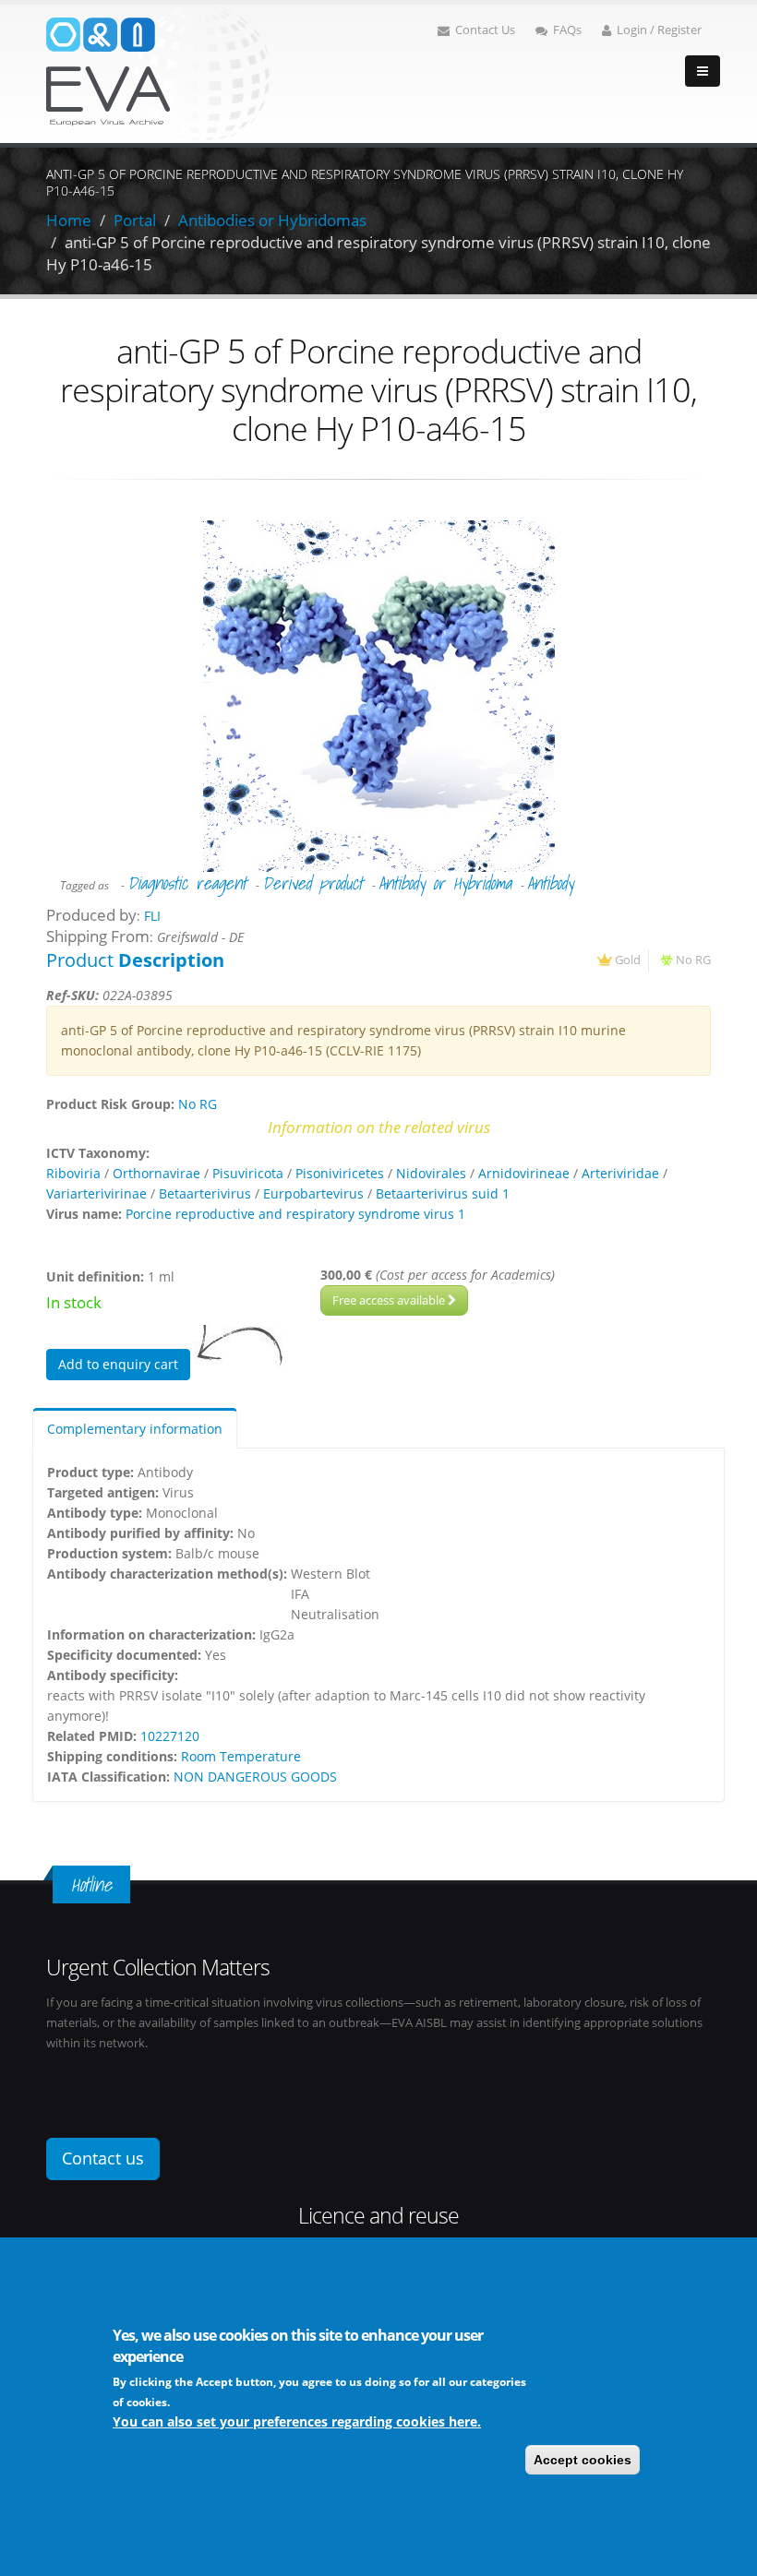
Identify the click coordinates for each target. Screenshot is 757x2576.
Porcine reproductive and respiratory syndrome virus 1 (295, 1214)
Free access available (390, 1300)
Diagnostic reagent (187, 883)
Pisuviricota (248, 1173)
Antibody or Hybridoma (445, 883)
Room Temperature (241, 1756)
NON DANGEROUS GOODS (255, 1777)
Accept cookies (583, 2460)
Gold (628, 960)
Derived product (312, 883)
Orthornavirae (156, 1173)
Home (69, 220)
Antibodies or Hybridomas (272, 220)
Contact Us (485, 30)
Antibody (550, 883)
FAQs (567, 30)
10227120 (170, 1736)
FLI (152, 916)
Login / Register (659, 30)
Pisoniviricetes (340, 1173)
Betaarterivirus (205, 1193)
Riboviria (73, 1173)
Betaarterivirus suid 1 (443, 1193)
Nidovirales (431, 1173)
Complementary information (135, 1429)
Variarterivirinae (96, 1193)
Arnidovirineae (524, 1173)
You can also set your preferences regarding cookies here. (297, 2421)
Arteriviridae (620, 1173)
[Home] (159, 72)
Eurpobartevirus (313, 1193)
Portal (135, 220)
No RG (693, 960)
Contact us (103, 2158)
